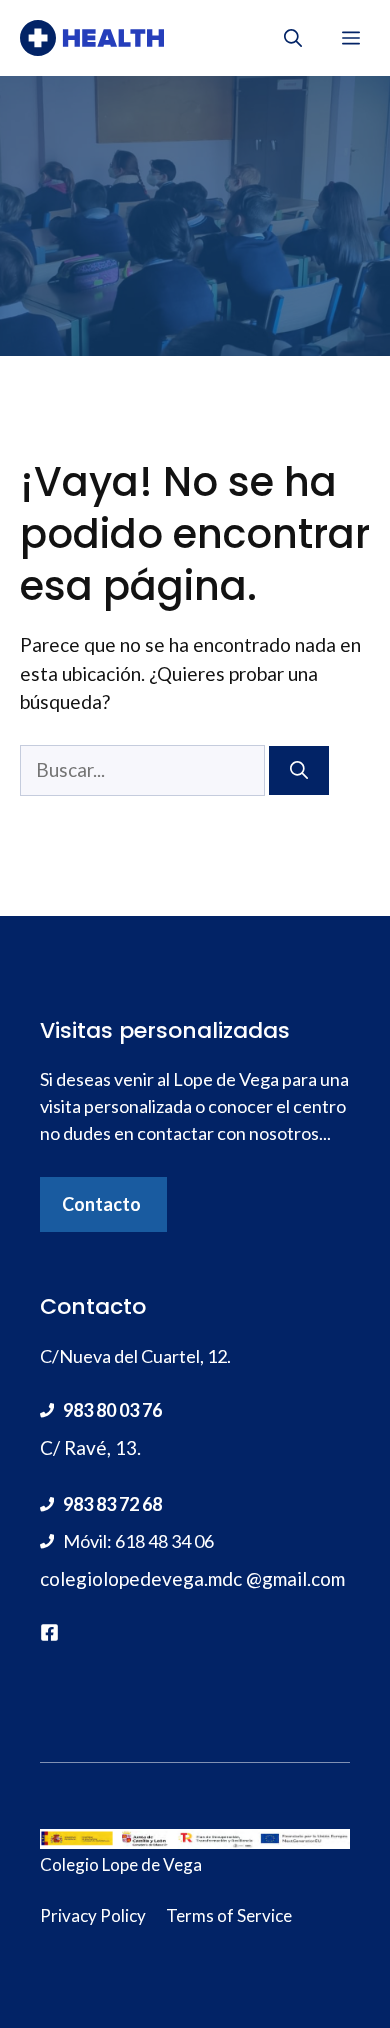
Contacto (101, 1204)
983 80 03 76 (112, 1410)
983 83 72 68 (112, 1504)
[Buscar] (299, 770)
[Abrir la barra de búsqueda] (293, 38)
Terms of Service (229, 1915)
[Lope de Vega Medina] (92, 38)
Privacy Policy (93, 1915)
